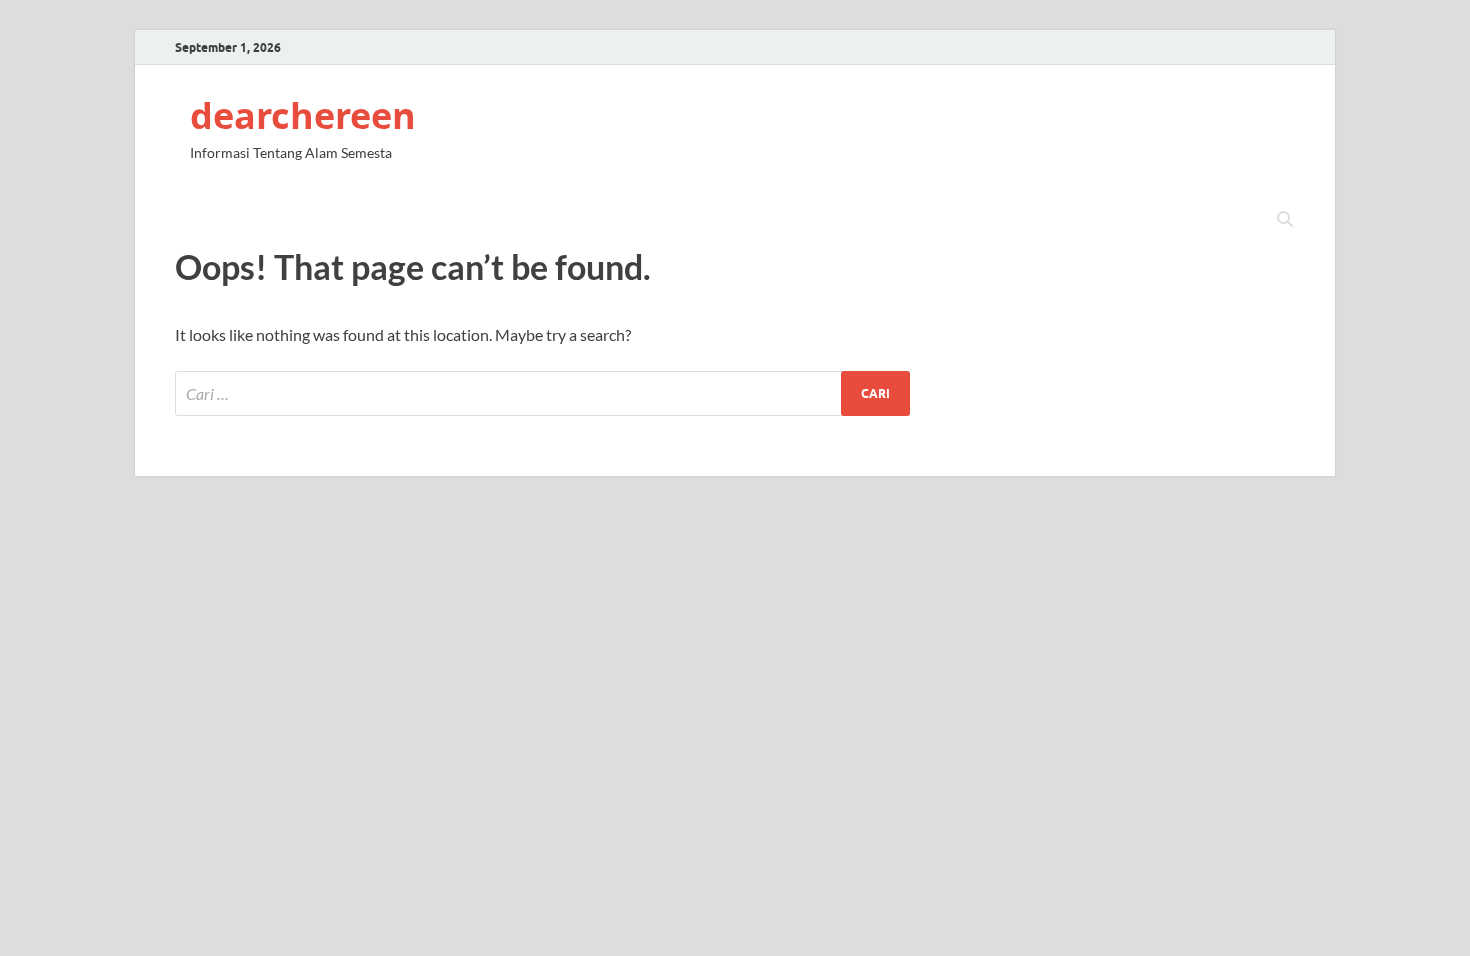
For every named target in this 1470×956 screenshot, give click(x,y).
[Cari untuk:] (542, 393)
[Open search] (1285, 220)
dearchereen (303, 115)
